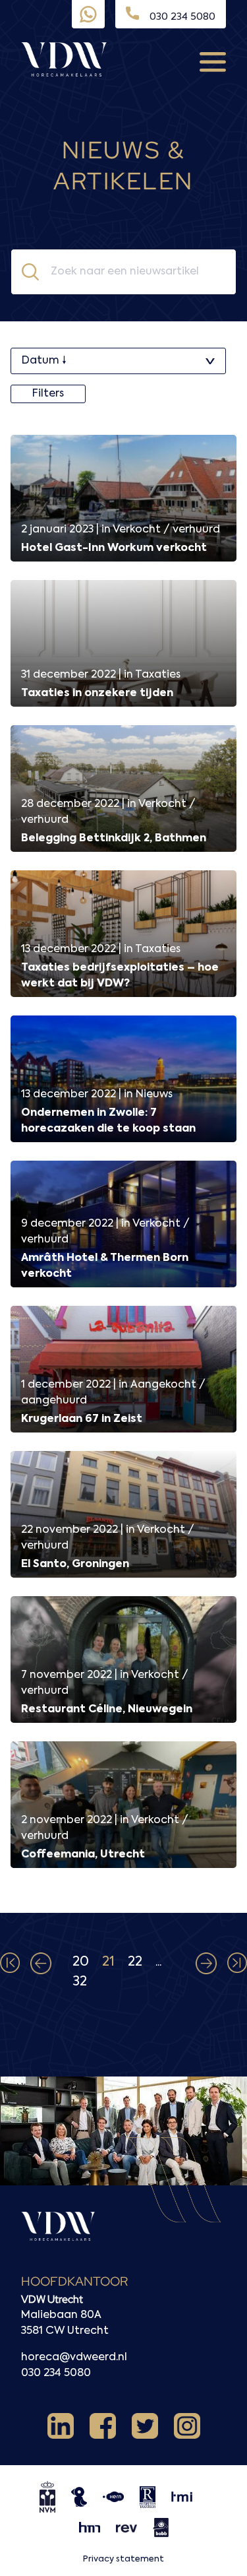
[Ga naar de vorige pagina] (41, 1964)
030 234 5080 (56, 2373)
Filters (48, 394)
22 (135, 1962)
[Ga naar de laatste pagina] (237, 1964)
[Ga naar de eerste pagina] (10, 1964)
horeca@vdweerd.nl (74, 2358)
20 (81, 1962)
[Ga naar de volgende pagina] (206, 1964)
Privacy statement (123, 2559)
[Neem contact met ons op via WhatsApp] (88, 15)
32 (80, 1982)
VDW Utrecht (52, 2299)
